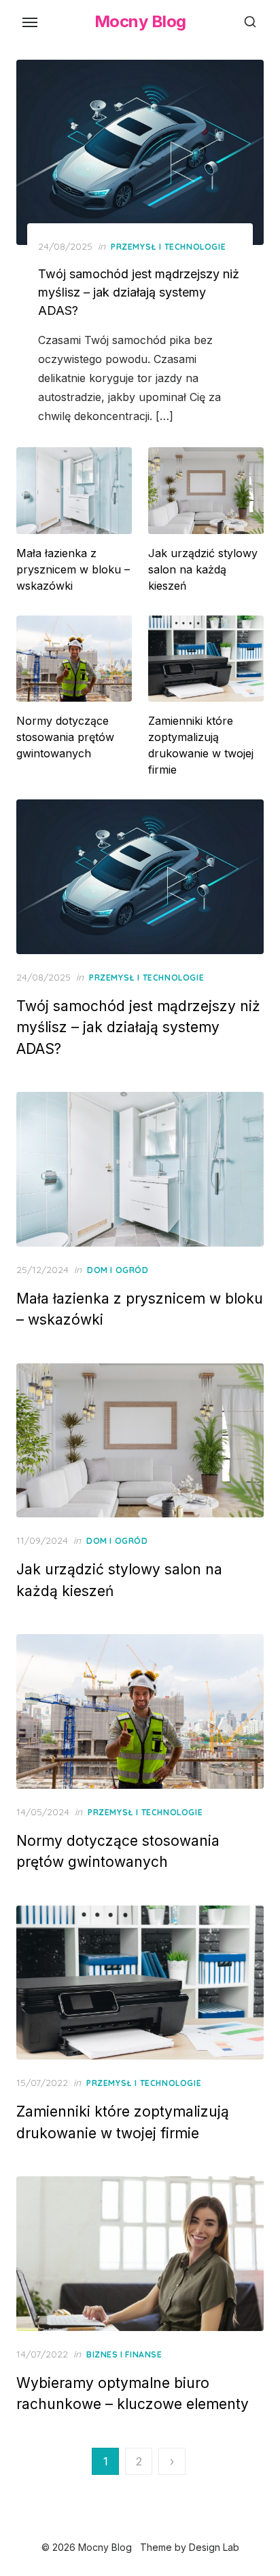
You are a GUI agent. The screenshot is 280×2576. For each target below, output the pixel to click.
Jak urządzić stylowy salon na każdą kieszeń (203, 569)
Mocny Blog (140, 21)
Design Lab (214, 2547)
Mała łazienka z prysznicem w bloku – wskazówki (73, 569)
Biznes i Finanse (124, 2354)
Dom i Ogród (118, 1270)
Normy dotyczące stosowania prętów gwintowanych (65, 737)
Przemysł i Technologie (168, 247)
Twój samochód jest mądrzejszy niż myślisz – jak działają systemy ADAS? (139, 292)
